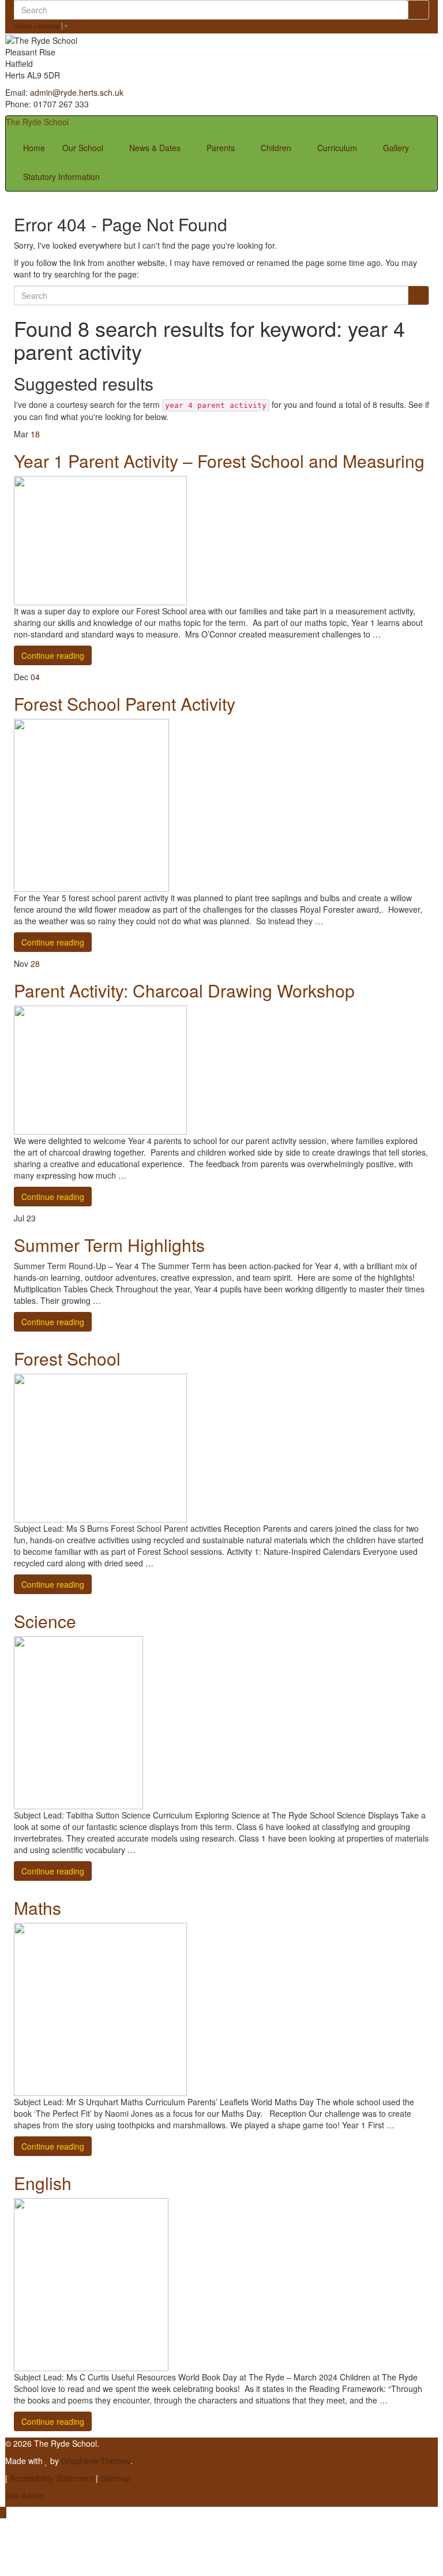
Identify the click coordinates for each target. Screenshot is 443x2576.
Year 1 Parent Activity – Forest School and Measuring (219, 461)
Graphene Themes (96, 2461)
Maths (37, 1908)
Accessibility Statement (52, 2478)
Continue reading (53, 655)
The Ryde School (37, 122)
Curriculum (338, 148)
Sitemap (115, 2478)
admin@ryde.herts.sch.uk (77, 92)
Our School (84, 148)
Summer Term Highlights (109, 1245)
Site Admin (25, 2495)
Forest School (67, 1358)
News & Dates (156, 148)
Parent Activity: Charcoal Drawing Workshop (184, 990)
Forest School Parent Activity (125, 704)
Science (45, 1621)
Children (277, 148)
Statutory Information (61, 177)
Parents (222, 148)
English (43, 2183)
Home (34, 148)
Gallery (396, 148)
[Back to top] (3, 2513)
